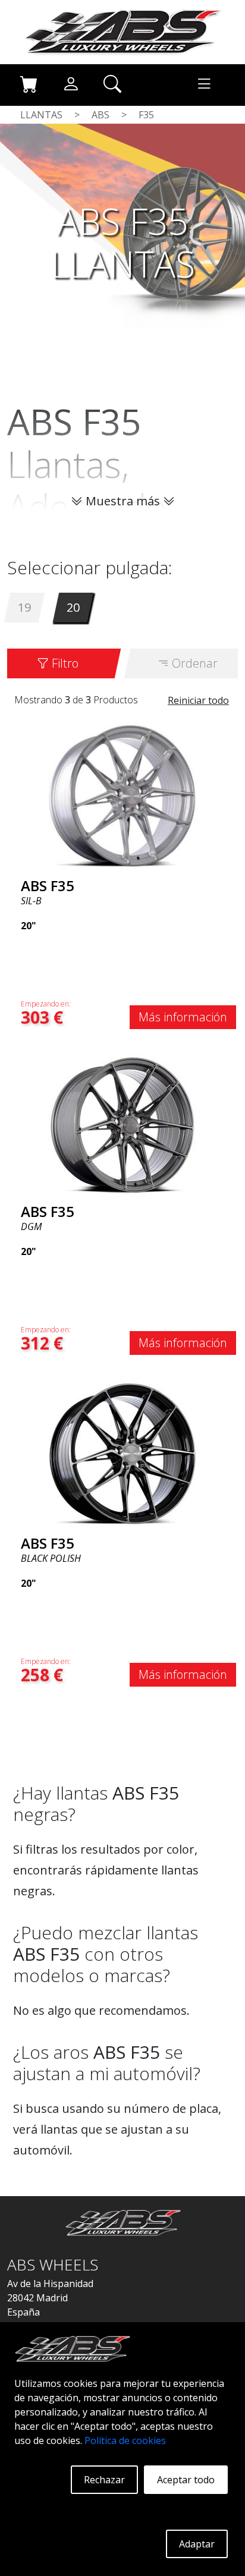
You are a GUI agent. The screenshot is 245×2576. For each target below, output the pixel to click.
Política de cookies (125, 2440)
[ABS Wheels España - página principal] (122, 31)
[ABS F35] (122, 795)
